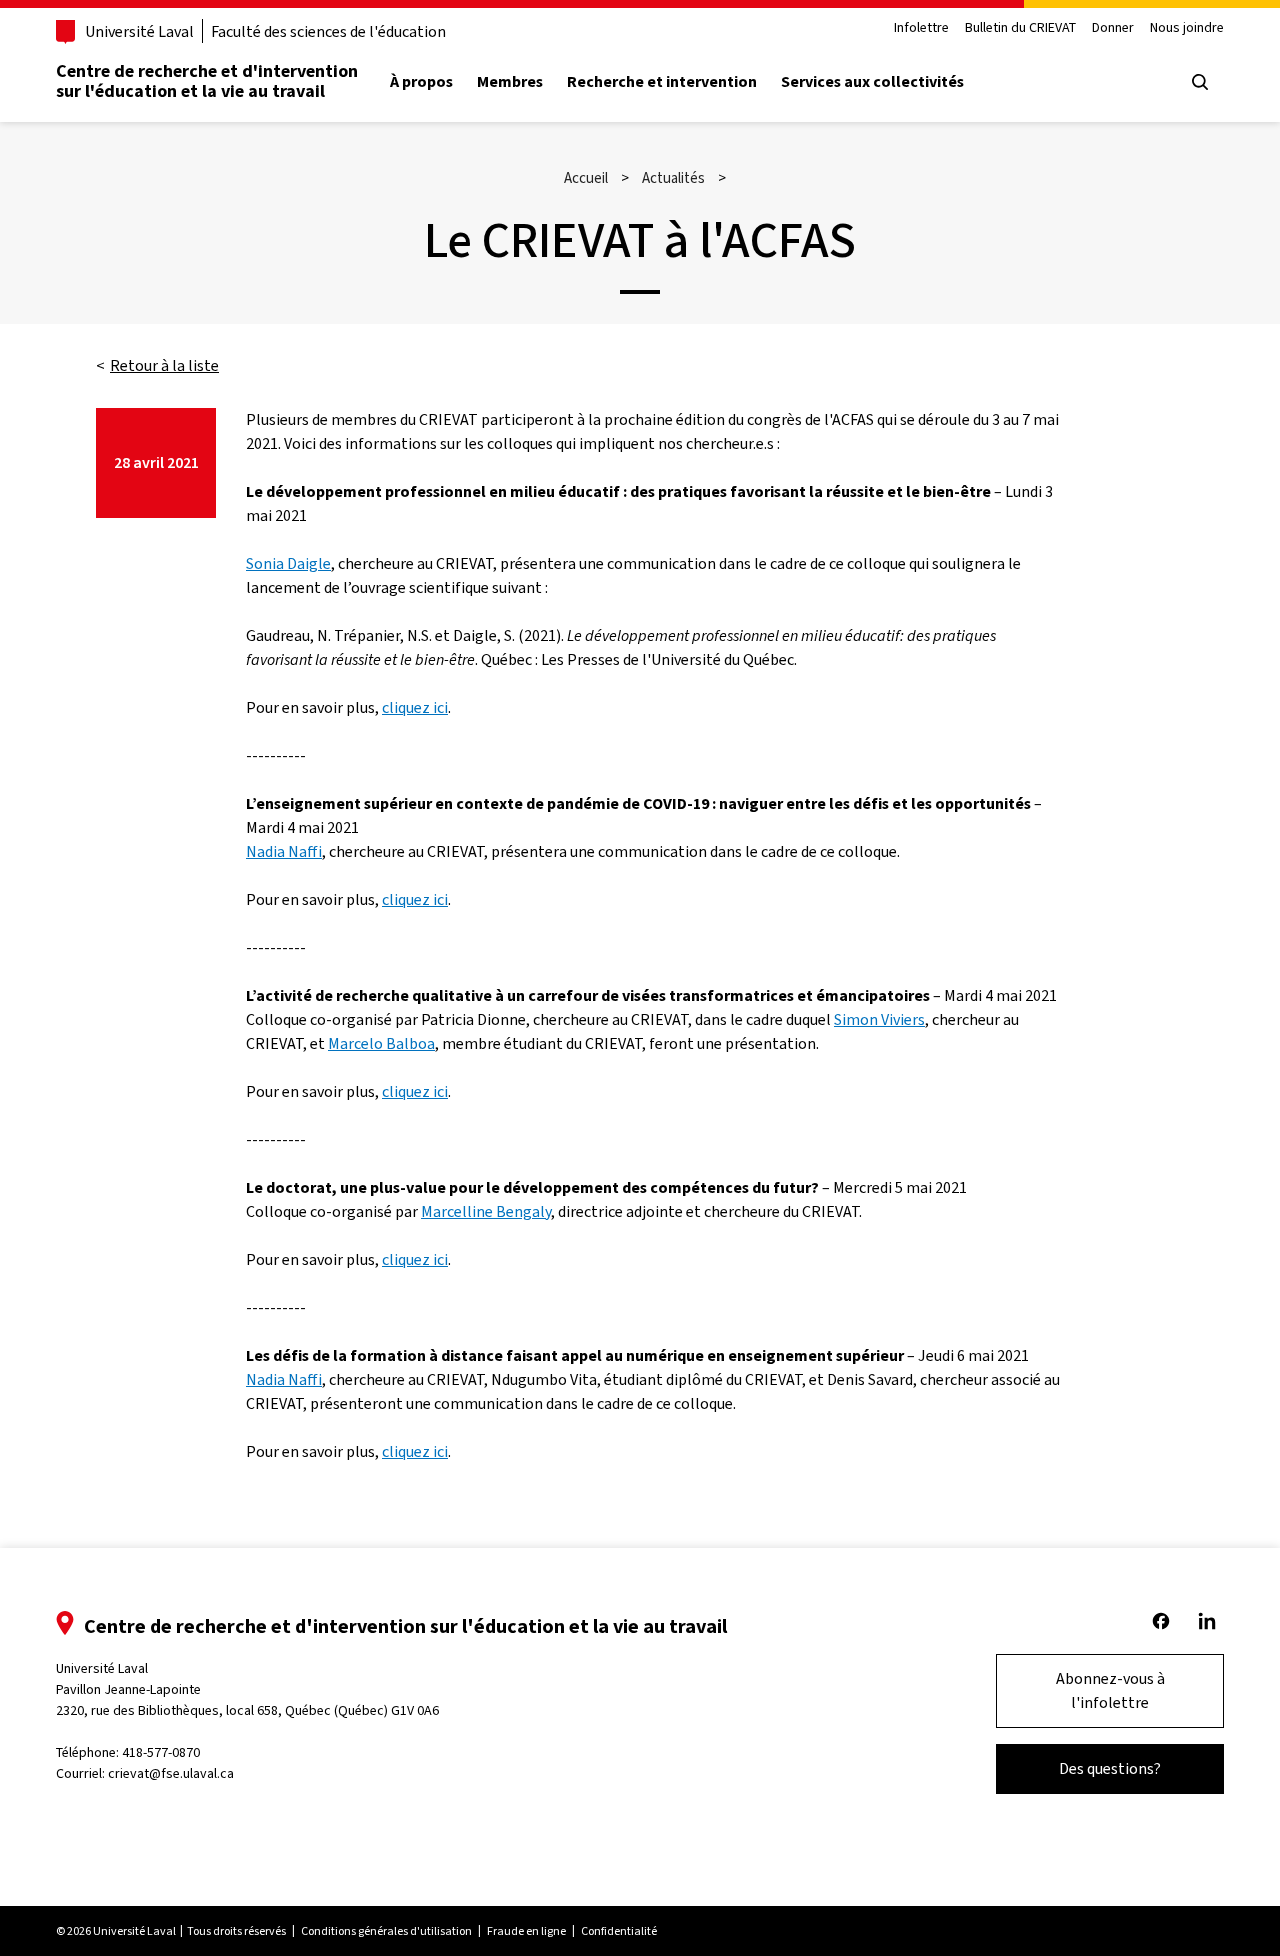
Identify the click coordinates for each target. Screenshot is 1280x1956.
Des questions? (1110, 1768)
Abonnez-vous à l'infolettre (1110, 1690)
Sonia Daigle (288, 563)
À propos (421, 82)
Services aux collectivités (872, 82)
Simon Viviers (879, 1019)
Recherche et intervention (662, 82)
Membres (510, 82)
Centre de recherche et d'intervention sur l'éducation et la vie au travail (207, 81)
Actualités (673, 178)
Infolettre (921, 28)
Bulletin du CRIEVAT (1020, 28)
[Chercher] (1200, 82)
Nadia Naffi (284, 851)
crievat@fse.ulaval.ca (171, 1773)
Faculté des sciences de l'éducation (328, 31)
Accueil (586, 178)
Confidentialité (619, 1931)
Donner (1113, 28)
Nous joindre (1187, 28)
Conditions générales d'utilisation (386, 1931)
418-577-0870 (161, 1752)
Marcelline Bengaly (486, 1211)
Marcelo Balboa (381, 1043)
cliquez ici (415, 707)
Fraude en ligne (526, 1931)
